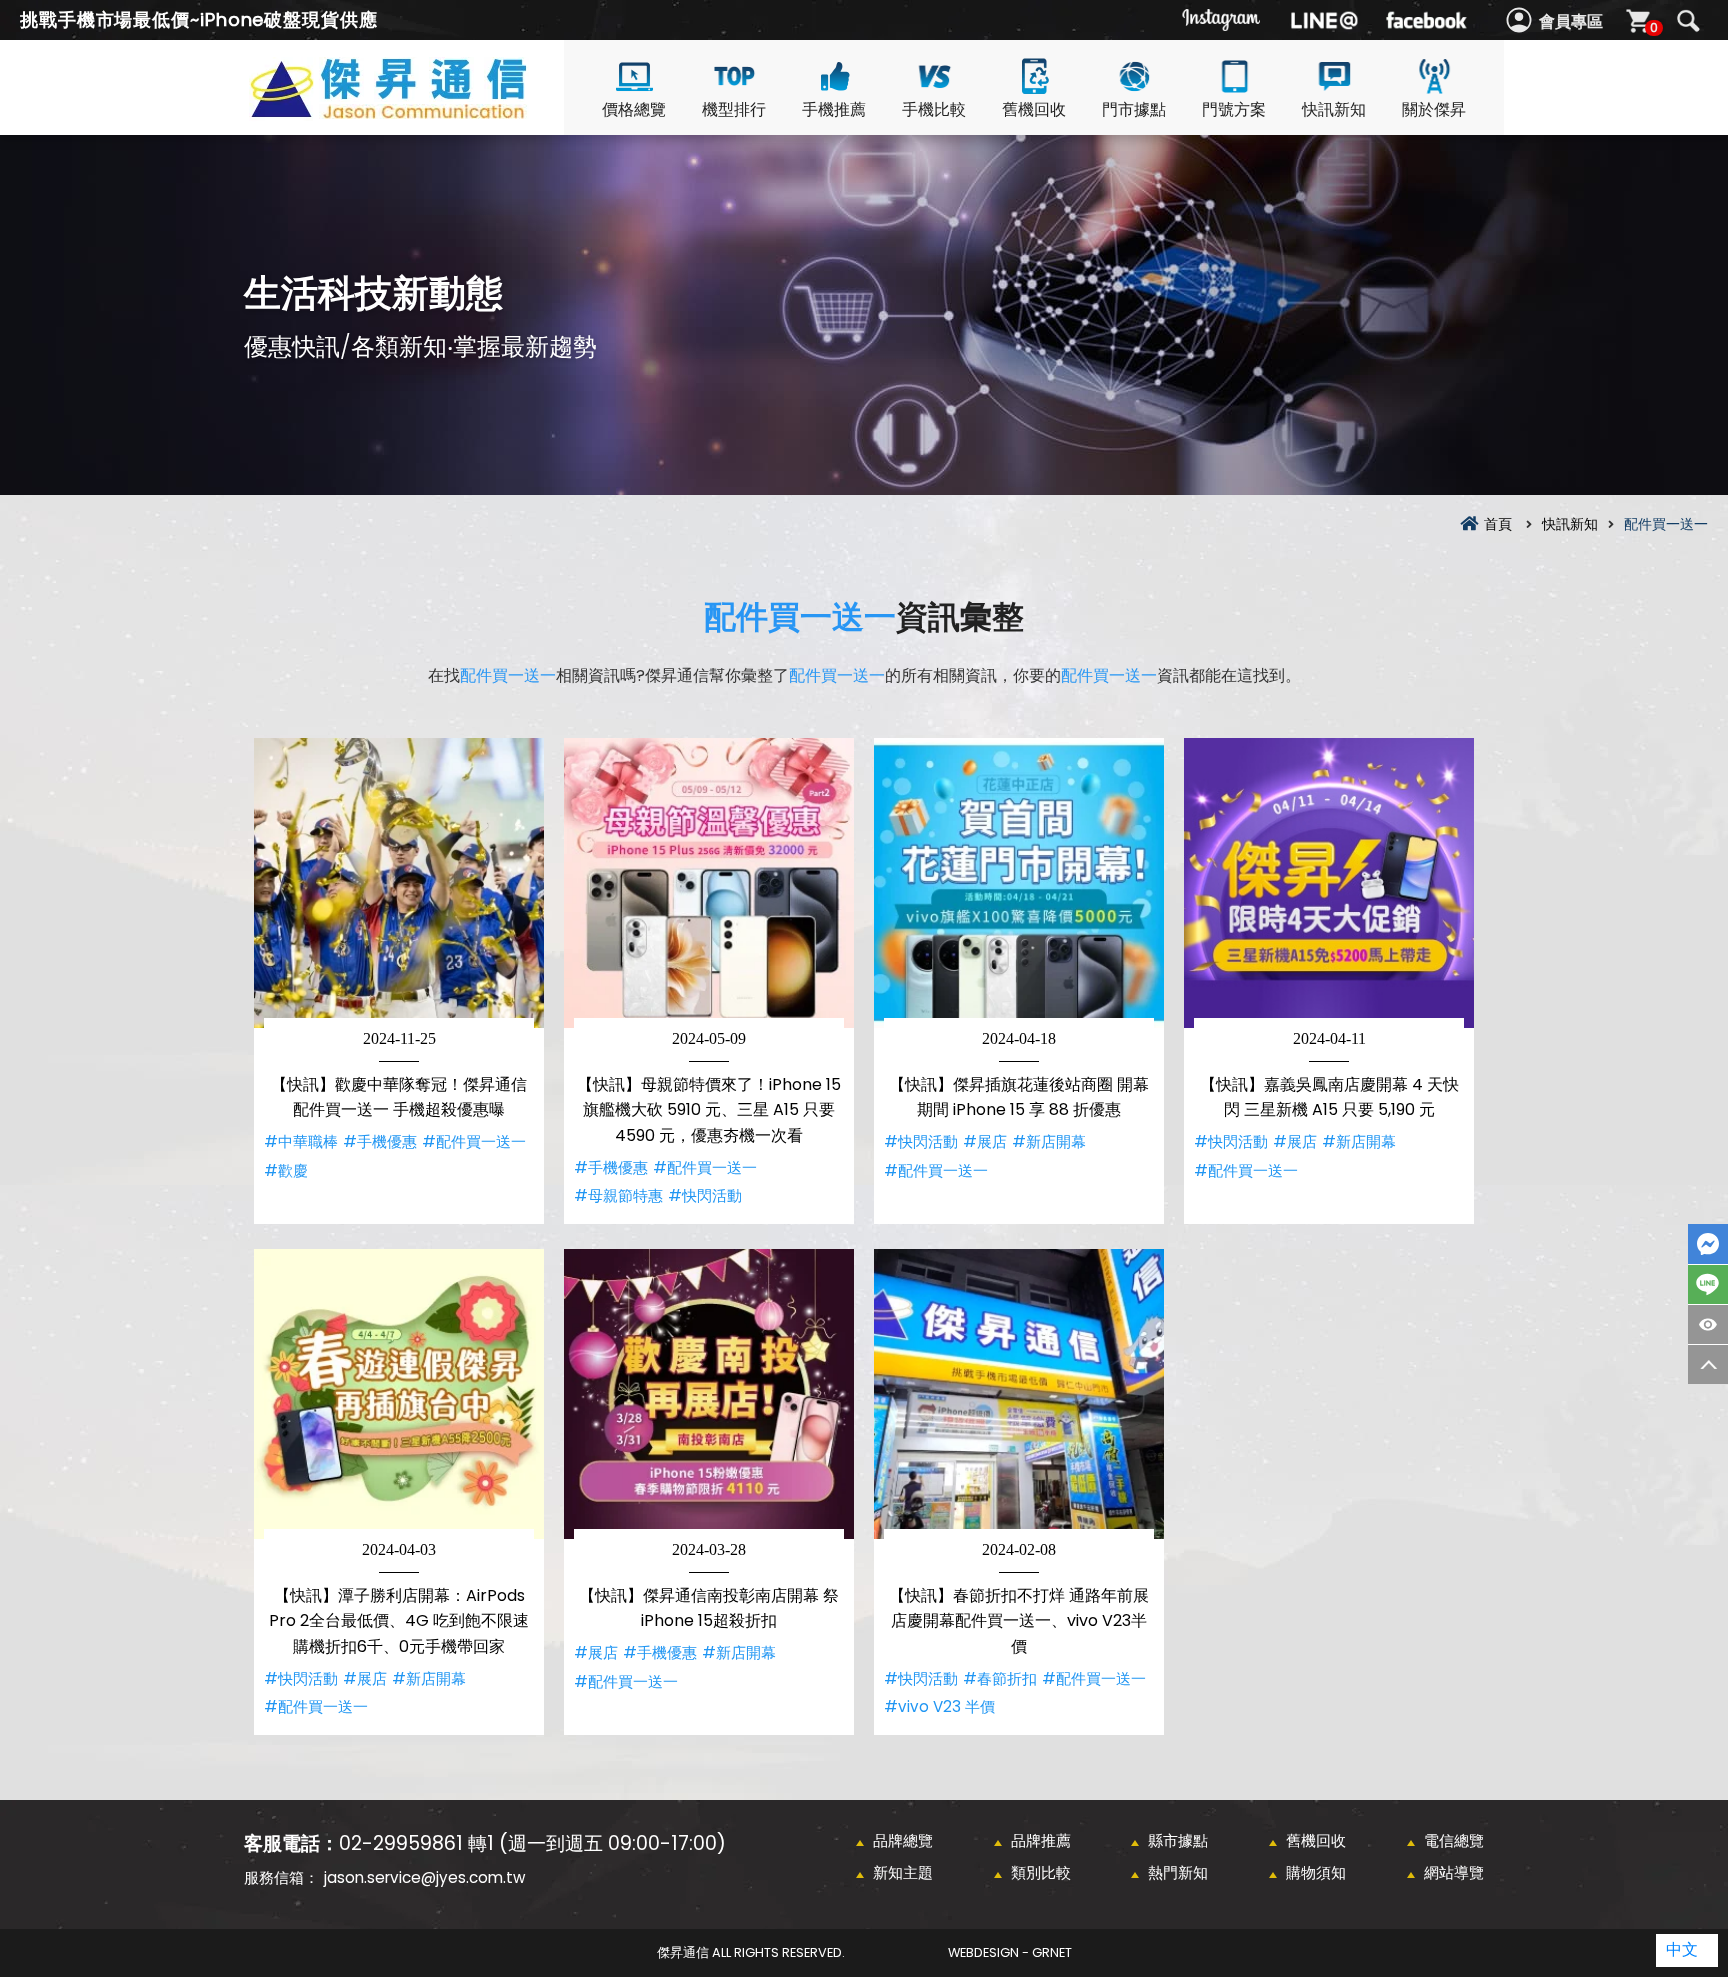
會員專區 (1571, 21)
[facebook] (1426, 20)
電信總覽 (1454, 1840)
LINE (1708, 1284)
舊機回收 (1034, 109)
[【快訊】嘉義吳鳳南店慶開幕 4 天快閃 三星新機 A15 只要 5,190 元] (1329, 883)
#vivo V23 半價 (939, 1706)
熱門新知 (1178, 1872)
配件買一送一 (800, 616)
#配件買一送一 (474, 1141)
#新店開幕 (1049, 1141)
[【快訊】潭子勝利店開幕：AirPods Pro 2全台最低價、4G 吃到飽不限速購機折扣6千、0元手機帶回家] (399, 1394)
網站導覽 (1454, 1872)
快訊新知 (1334, 109)
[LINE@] (1324, 20)
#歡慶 (286, 1170)
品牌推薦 (1041, 1840)
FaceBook (1708, 1244)
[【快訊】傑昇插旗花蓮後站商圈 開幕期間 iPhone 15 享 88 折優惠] (1019, 883)
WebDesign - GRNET (1010, 1952)
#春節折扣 (1000, 1678)
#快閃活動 (705, 1195)
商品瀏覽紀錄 (1708, 1324)
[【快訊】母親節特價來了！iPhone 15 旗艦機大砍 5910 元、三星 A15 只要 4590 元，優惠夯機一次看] (709, 883)
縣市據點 (1178, 1840)
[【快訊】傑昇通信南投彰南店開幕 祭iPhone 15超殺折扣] (709, 1394)
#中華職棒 (301, 1141)
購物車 (1654, 27)
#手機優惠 (380, 1141)
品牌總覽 (903, 1840)
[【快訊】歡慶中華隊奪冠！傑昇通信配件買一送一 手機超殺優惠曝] (399, 883)
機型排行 (734, 109)
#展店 (985, 1141)
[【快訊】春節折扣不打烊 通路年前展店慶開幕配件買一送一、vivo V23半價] (1019, 1394)
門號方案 (1234, 109)
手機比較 (934, 109)
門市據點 (1134, 109)
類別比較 (1041, 1872)
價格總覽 (634, 109)
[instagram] (1222, 20)
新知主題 (903, 1872)
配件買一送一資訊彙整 (424, 111)
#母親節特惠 (618, 1195)
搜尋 (1688, 21)
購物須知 (1316, 1872)
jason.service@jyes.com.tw (424, 1877)
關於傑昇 (1434, 109)
